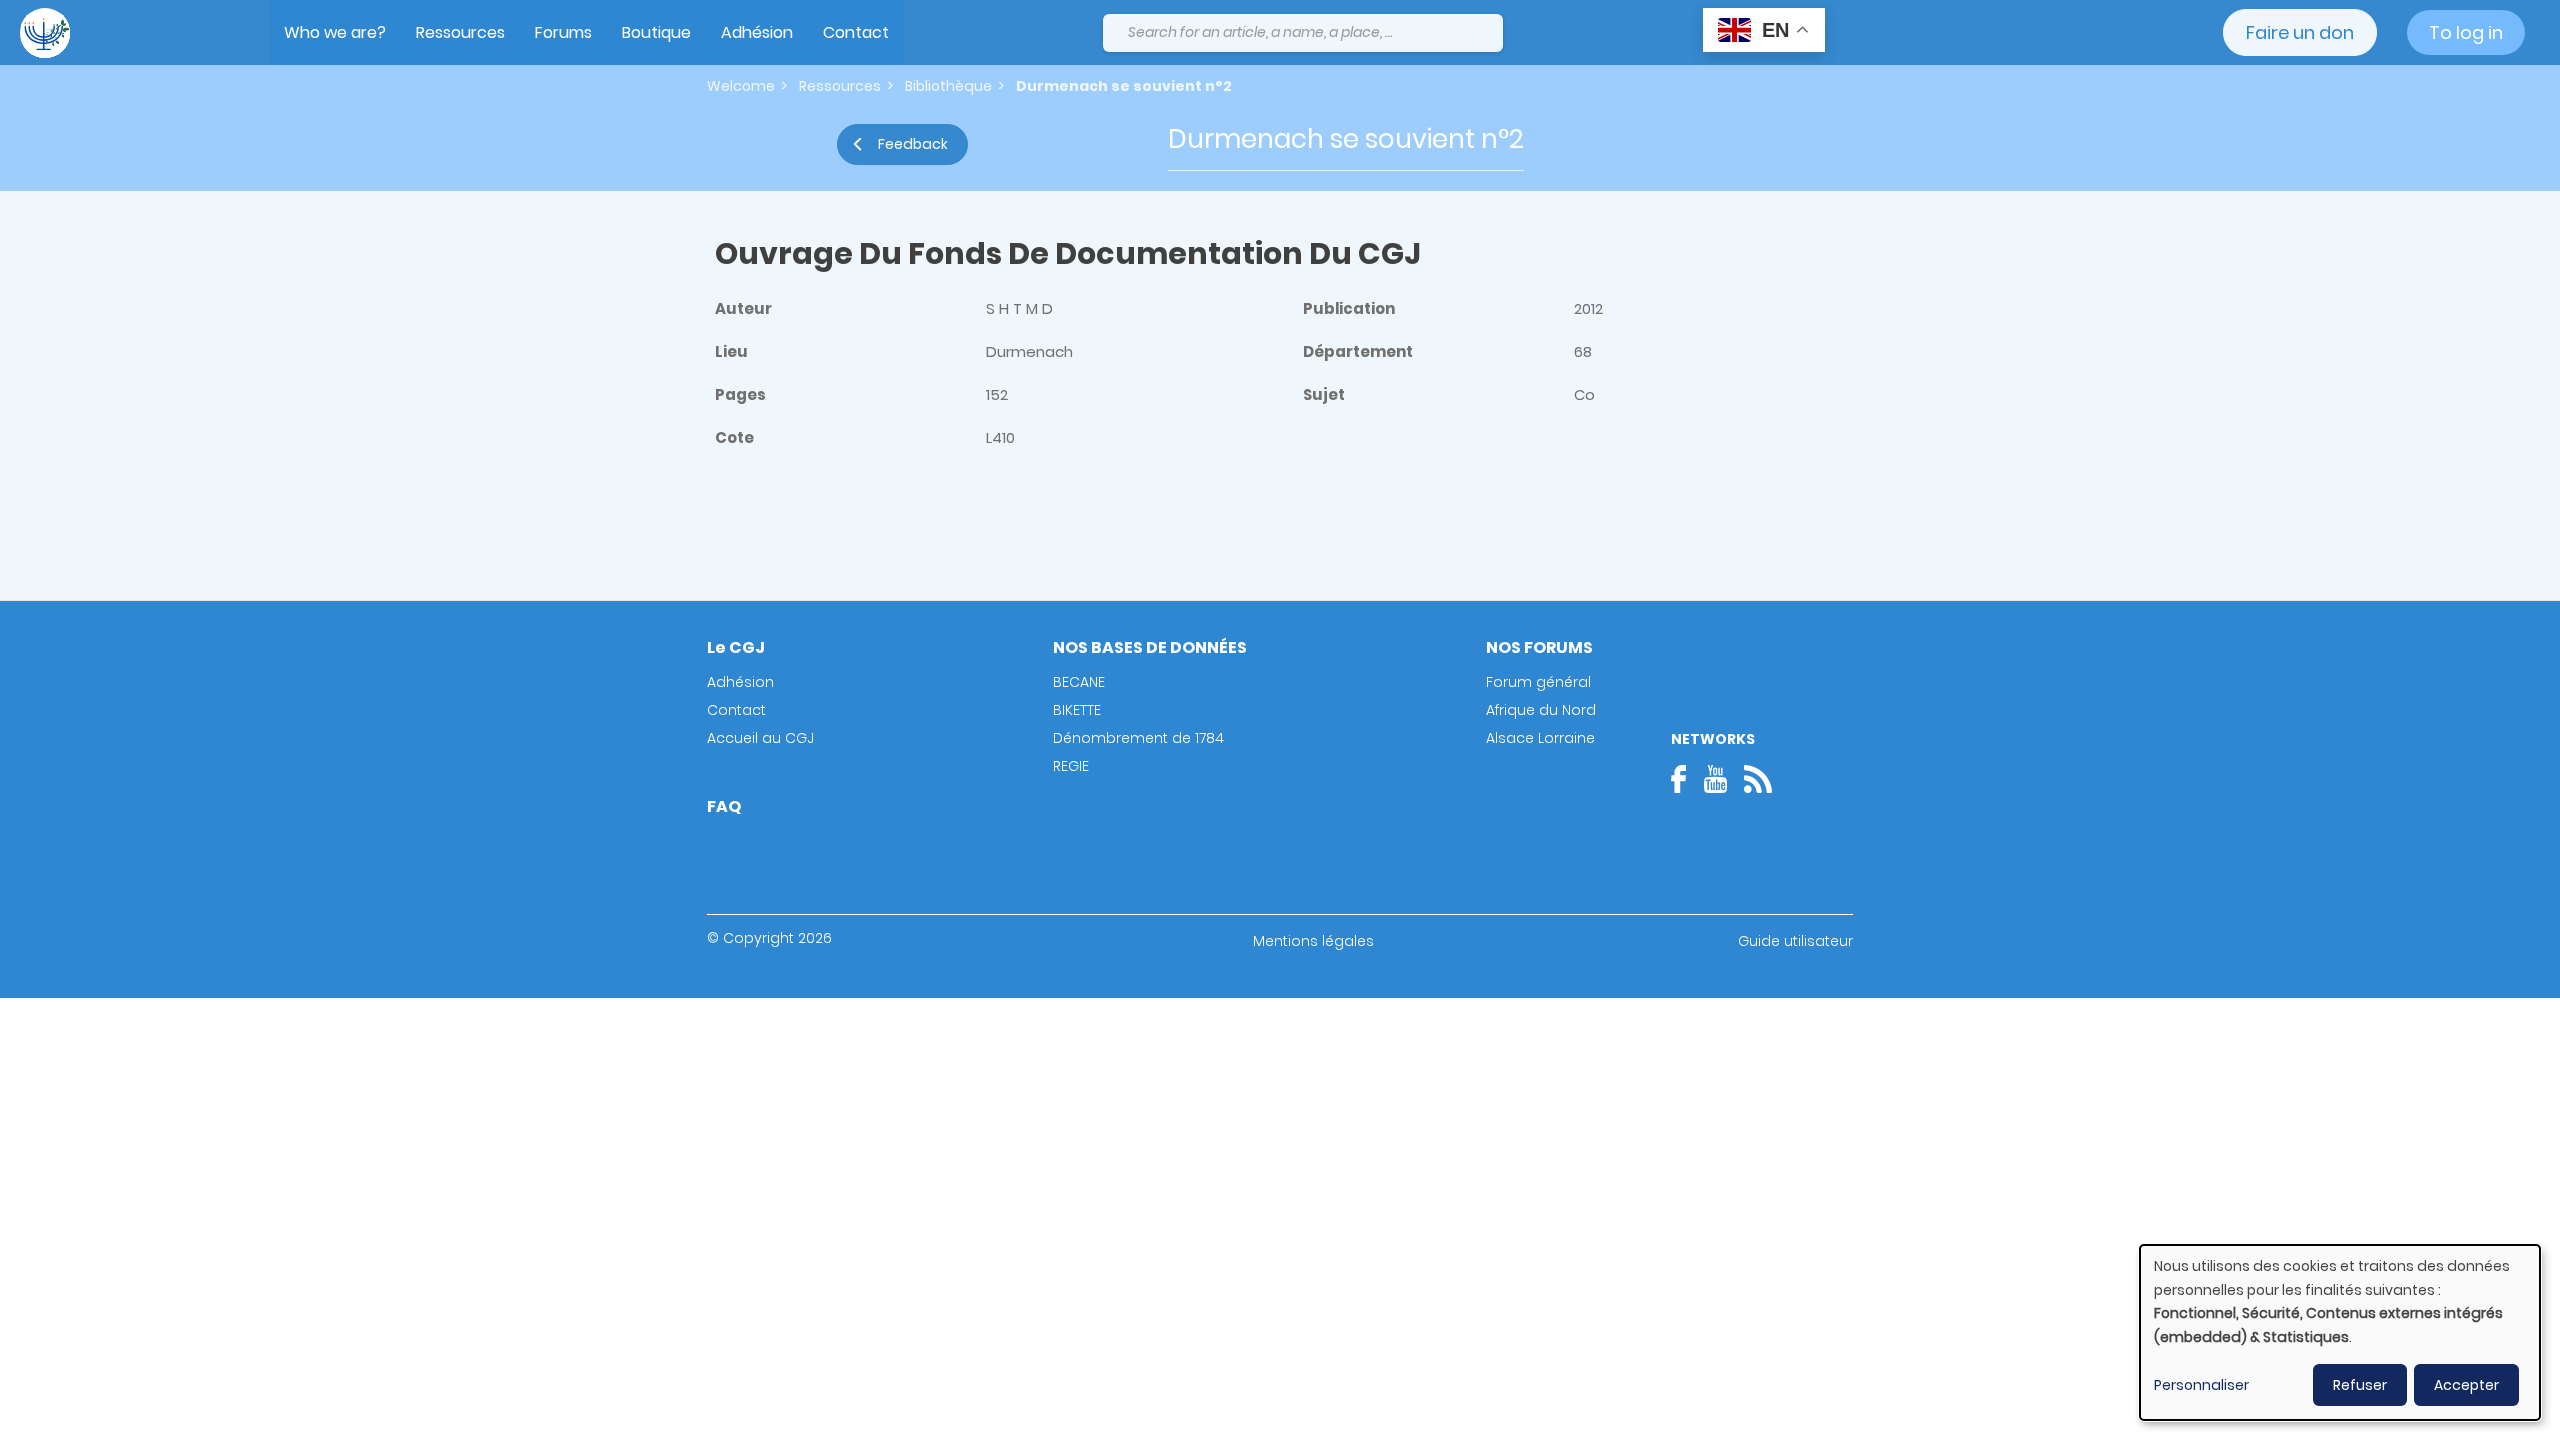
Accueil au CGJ (760, 738)
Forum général (1538, 682)
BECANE (1079, 682)
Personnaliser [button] (2201, 1385)
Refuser (2360, 1385)
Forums (563, 32)
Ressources (460, 32)
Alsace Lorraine (1540, 738)
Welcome (741, 86)
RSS (1758, 779)
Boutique (656, 32)
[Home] (45, 33)
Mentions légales (1313, 941)
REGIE (1071, 766)
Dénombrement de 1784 (1138, 738)
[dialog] (2340, 1332)
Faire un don (2300, 32)
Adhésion (757, 32)
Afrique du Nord (1541, 710)
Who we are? (335, 32)
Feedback (913, 144)
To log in (2466, 32)
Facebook (1685, 779)
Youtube (1715, 779)
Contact (856, 32)
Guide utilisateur (1795, 941)
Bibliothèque (948, 86)
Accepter (2466, 1385)
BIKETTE (1077, 710)
